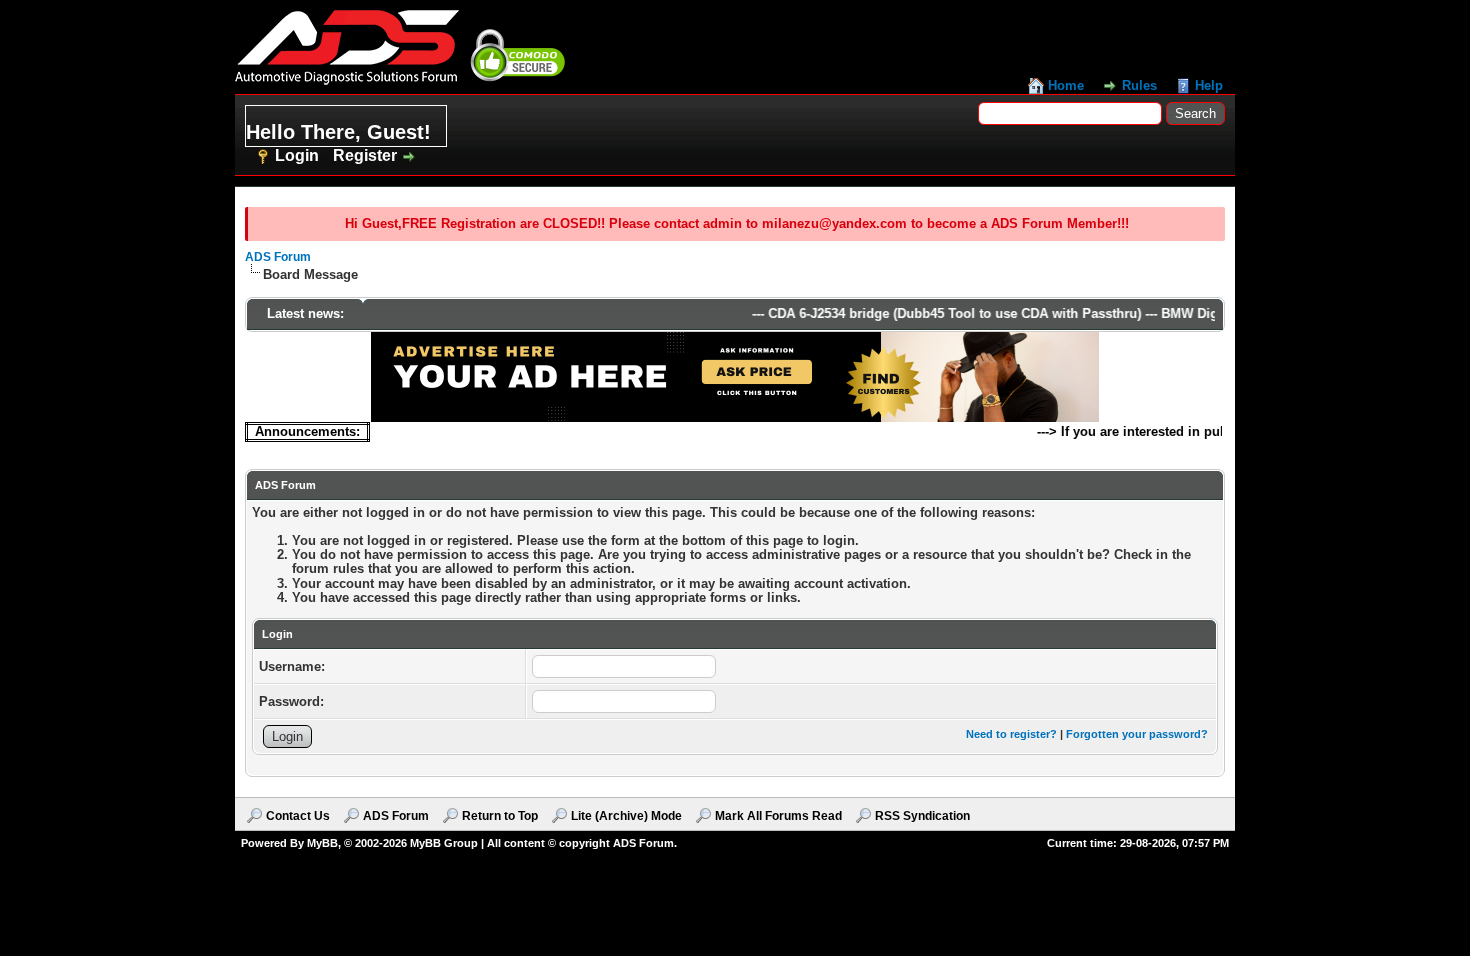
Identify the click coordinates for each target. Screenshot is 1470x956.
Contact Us (298, 816)
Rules (1139, 85)
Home (1066, 85)
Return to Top (500, 816)
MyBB (322, 843)
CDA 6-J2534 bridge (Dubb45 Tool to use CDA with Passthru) (943, 313)
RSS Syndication (922, 816)
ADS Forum (278, 257)
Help (1209, 85)
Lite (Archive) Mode (626, 816)
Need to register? (1011, 734)
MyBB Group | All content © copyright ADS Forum (542, 843)
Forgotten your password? (1137, 734)
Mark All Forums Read (778, 816)
